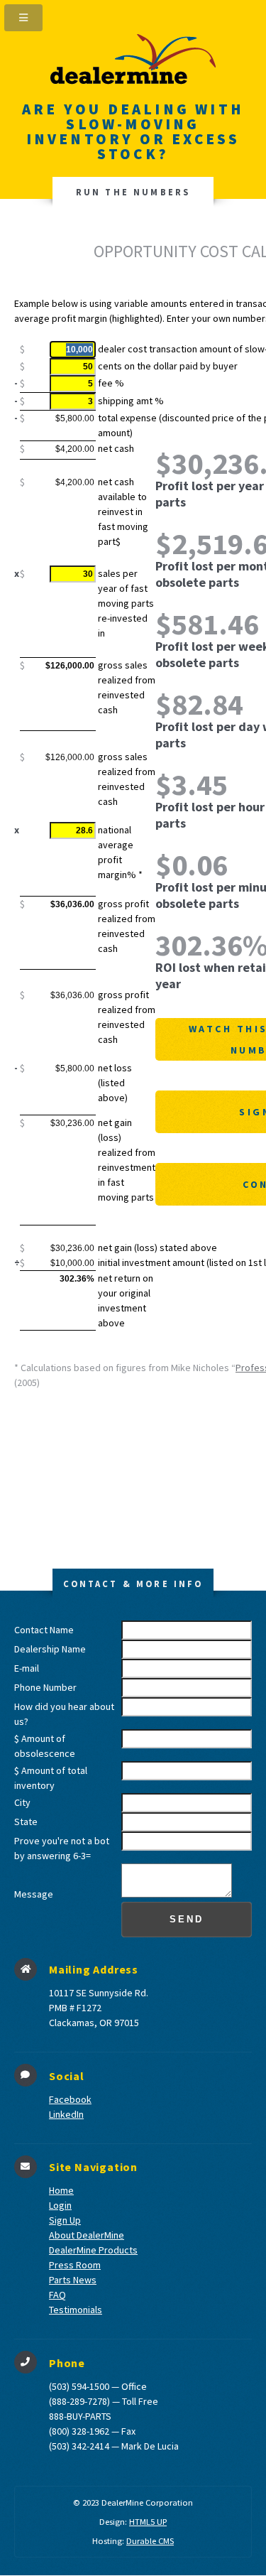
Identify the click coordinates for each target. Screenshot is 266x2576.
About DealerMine (87, 2235)
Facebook (70, 2099)
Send (187, 1920)
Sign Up (65, 2220)
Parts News (73, 2280)
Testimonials (76, 2310)
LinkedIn (66, 2114)
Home (61, 2190)
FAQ (57, 2295)
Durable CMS (150, 2541)
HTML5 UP (148, 2522)
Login (60, 2205)
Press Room (75, 2265)
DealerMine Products (93, 2250)
